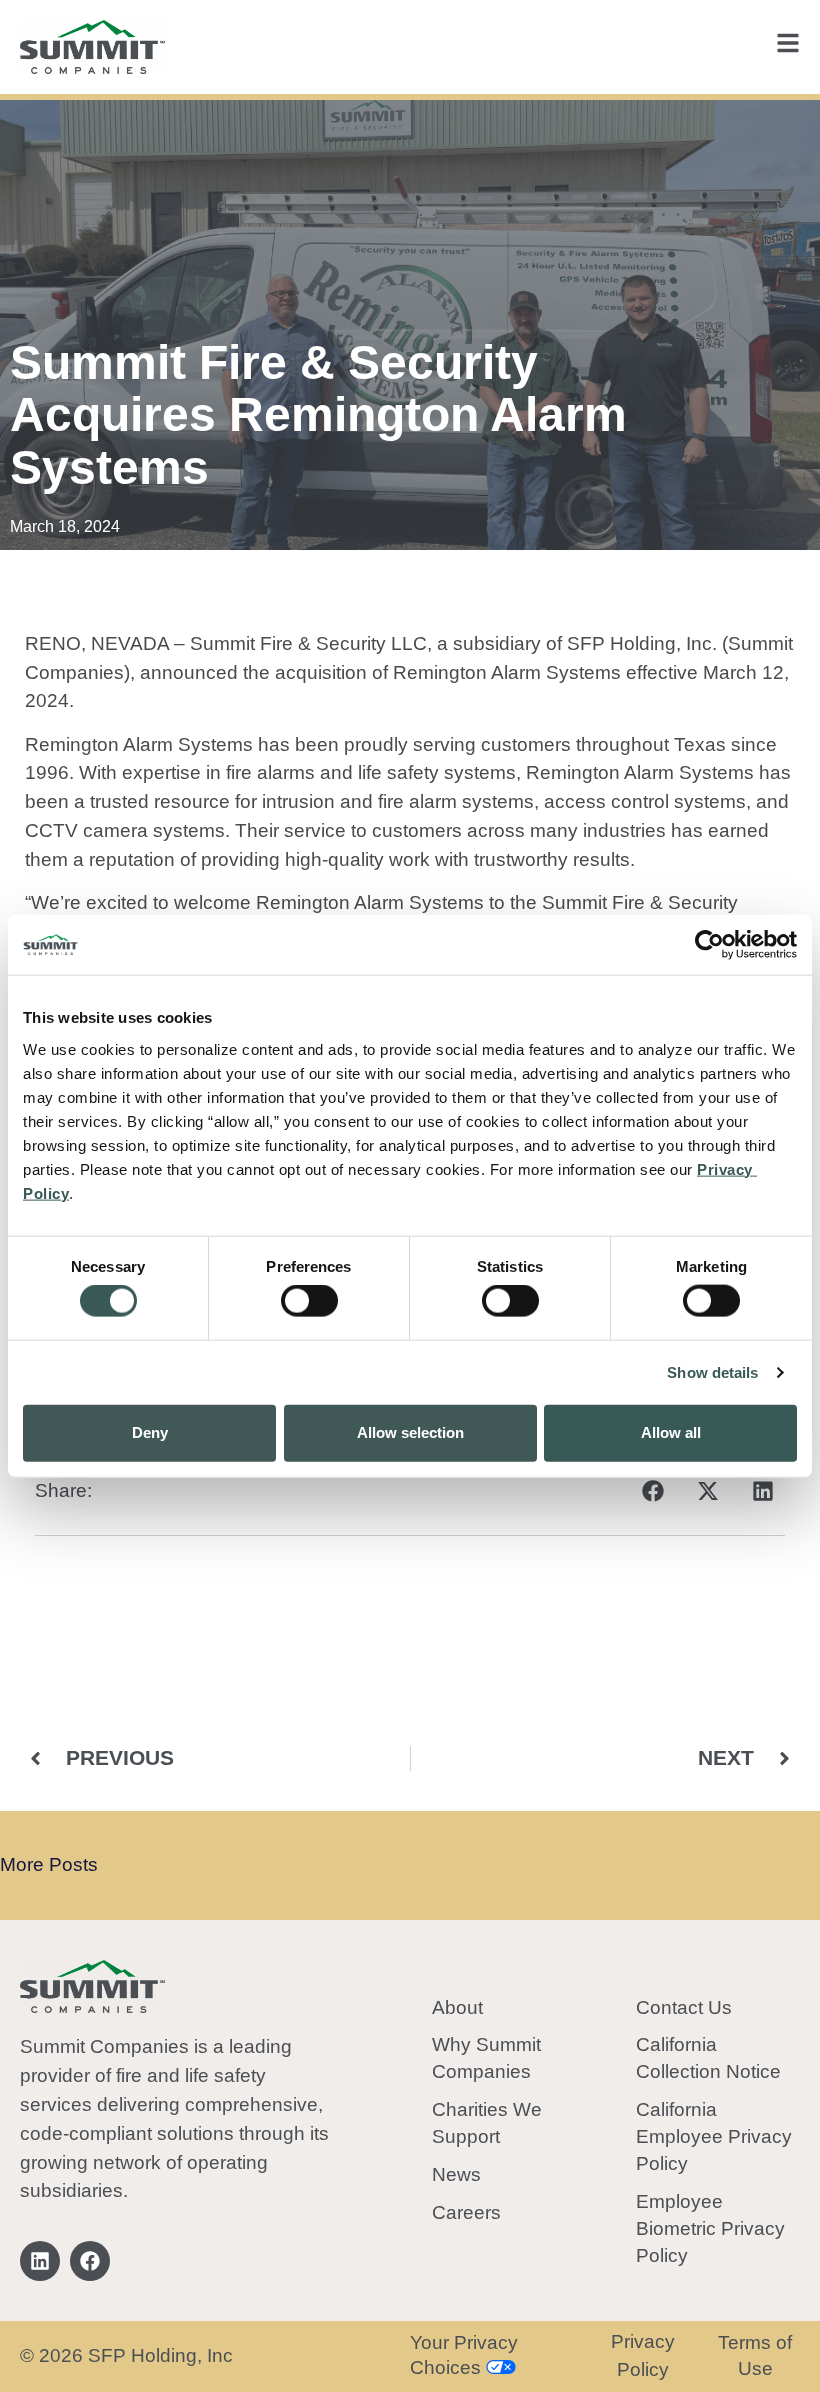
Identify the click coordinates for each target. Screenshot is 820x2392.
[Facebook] (90, 2261)
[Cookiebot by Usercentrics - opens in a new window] (709, 945)
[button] (652, 1490)
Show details (712, 1372)
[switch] (309, 1301)
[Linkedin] (40, 2261)
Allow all (671, 1432)
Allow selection (410, 1432)
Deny (150, 1432)
